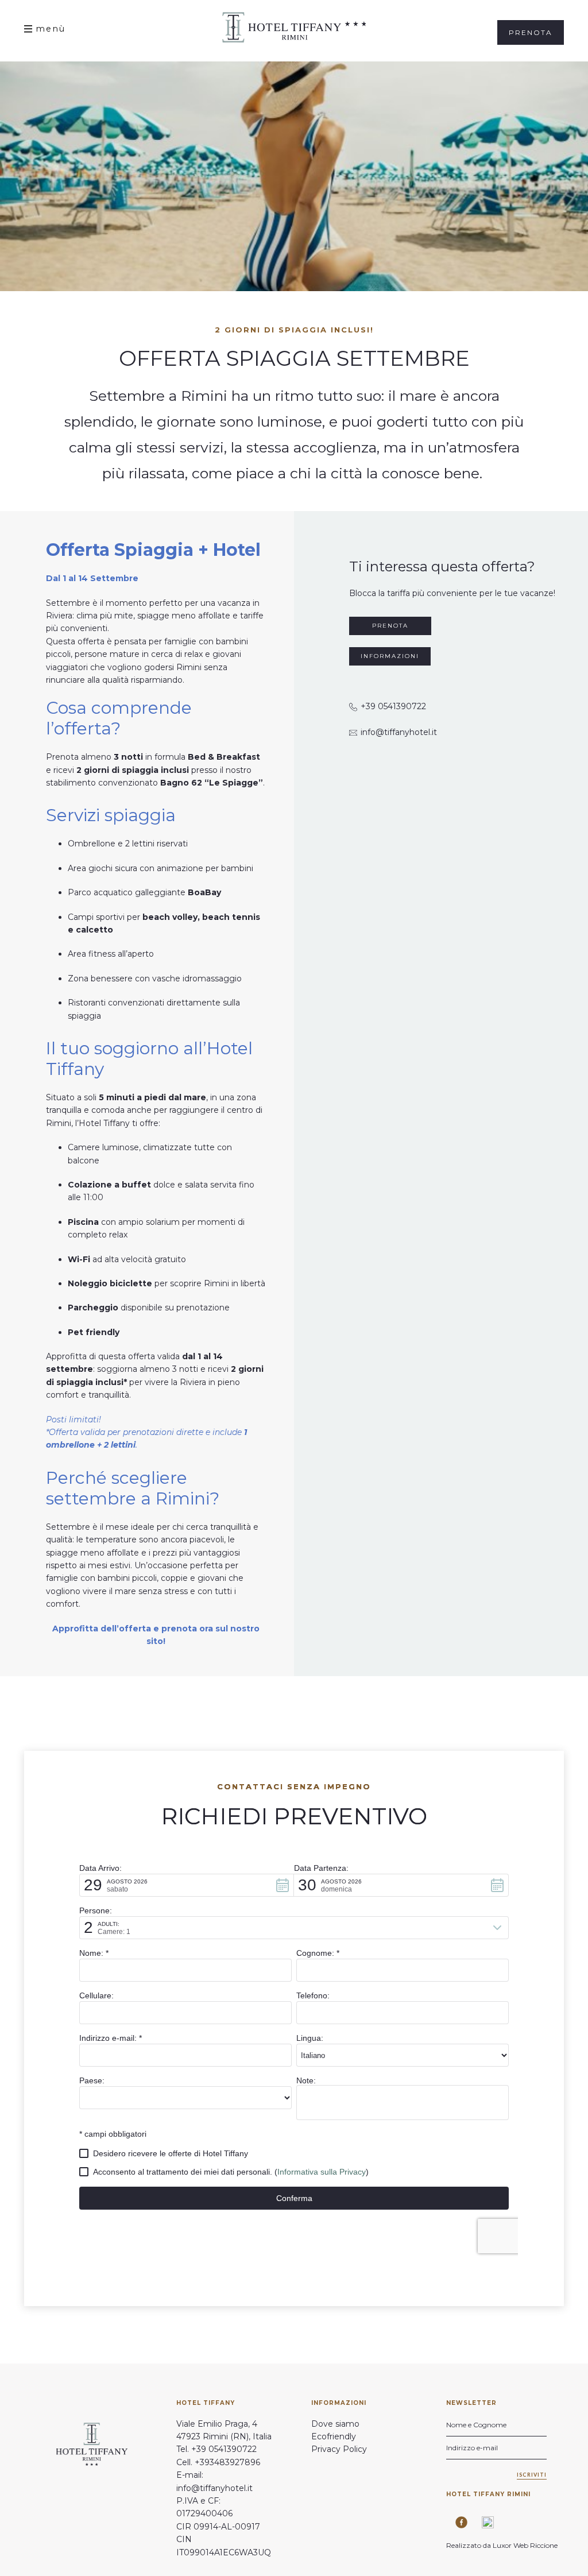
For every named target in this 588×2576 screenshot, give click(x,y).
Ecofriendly (334, 2436)
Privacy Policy (339, 2449)
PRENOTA (390, 626)
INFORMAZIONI (390, 656)
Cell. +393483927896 (218, 2462)
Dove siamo (335, 2424)
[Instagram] (484, 2522)
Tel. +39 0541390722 (216, 2449)
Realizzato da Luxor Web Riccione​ (503, 2545)
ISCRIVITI (532, 2475)
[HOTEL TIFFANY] (294, 27)
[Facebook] (457, 2522)
